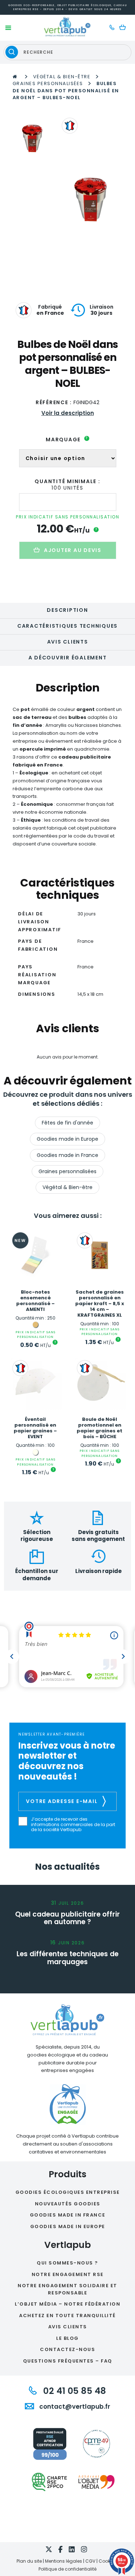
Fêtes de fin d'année (67, 1123)
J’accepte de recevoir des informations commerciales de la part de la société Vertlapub (73, 1824)
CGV (90, 2561)
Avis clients (68, 642)
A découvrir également (68, 658)
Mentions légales (64, 2561)
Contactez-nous (67, 2349)
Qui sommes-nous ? (67, 2263)
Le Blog (67, 2338)
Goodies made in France (67, 1155)
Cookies (107, 2561)
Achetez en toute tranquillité (67, 2316)
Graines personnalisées (48, 83)
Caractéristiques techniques (67, 626)
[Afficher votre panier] (124, 28)
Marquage (67, 439)
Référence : (54, 402)
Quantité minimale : (67, 481)
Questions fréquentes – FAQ (68, 2361)
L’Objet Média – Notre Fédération (67, 2304)
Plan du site (29, 2561)
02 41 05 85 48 (73, 2391)
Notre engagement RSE (68, 2274)
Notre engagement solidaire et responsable (67, 2289)
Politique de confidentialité (67, 2569)
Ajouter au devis (73, 550)
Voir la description (68, 413)
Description (67, 610)
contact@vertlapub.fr (74, 2407)
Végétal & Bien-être (62, 77)
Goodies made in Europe (67, 1139)
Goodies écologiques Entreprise (68, 2192)
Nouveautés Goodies (68, 2204)
